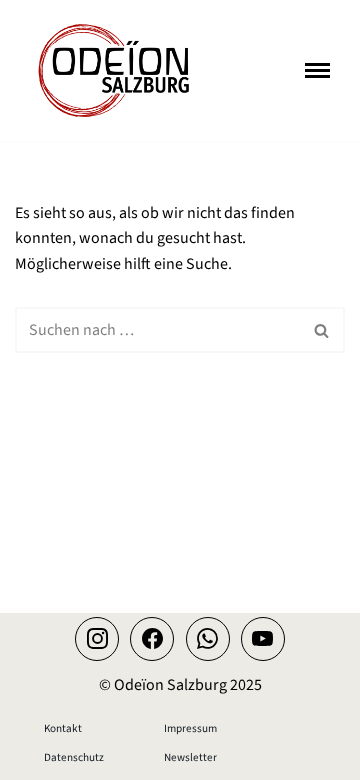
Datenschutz (74, 757)
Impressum (190, 728)
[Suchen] (322, 330)
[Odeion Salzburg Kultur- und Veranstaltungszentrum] (115, 70)
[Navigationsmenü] (317, 70)
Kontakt (63, 728)
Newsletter (190, 757)
